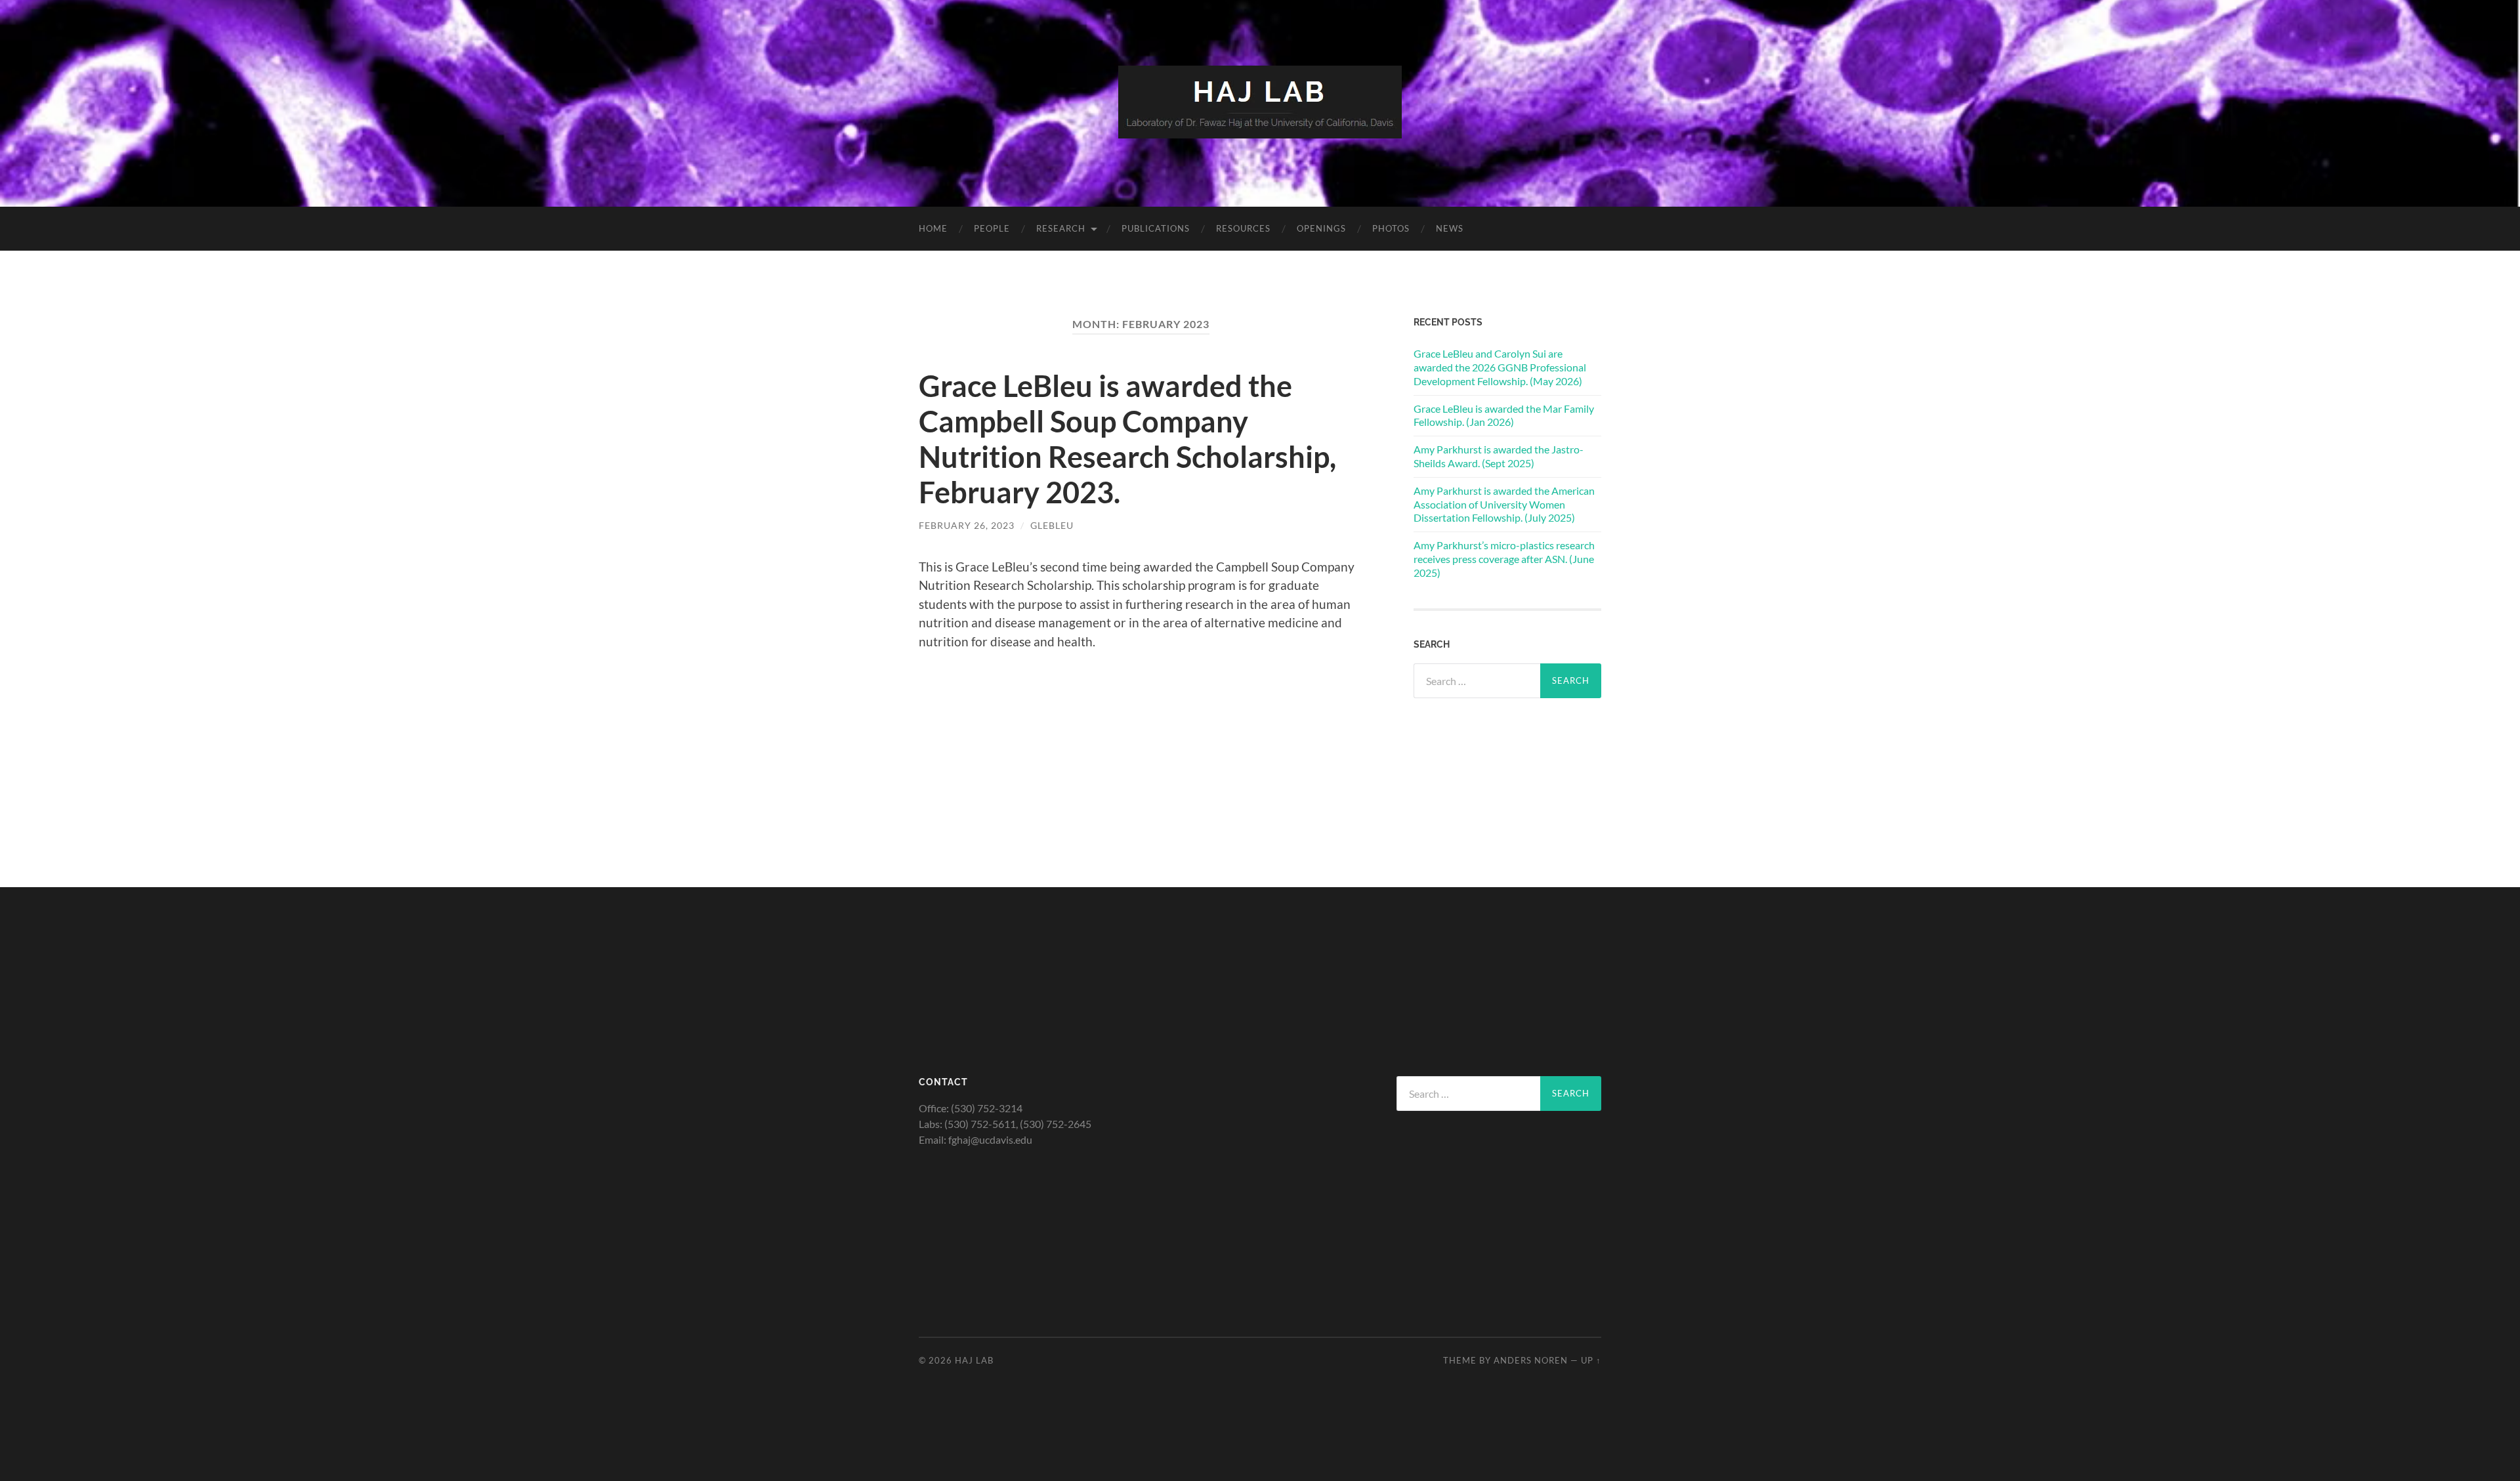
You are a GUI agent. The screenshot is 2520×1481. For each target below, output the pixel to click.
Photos (1391, 228)
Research (1061, 228)
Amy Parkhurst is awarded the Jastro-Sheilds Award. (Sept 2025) (1499, 456)
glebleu (1052, 525)
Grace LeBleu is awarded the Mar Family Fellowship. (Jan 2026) (1504, 415)
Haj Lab (974, 1360)
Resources (1243, 228)
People (992, 228)
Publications (1156, 228)
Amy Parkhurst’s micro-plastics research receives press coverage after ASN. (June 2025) (1504, 559)
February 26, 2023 (967, 525)
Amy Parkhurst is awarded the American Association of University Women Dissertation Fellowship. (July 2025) (1504, 504)
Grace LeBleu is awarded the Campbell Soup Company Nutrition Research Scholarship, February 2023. (1127, 439)
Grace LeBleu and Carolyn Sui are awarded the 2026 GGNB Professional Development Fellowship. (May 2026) (1500, 367)
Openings (1321, 228)
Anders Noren (1531, 1360)
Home (933, 228)
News (1450, 228)
